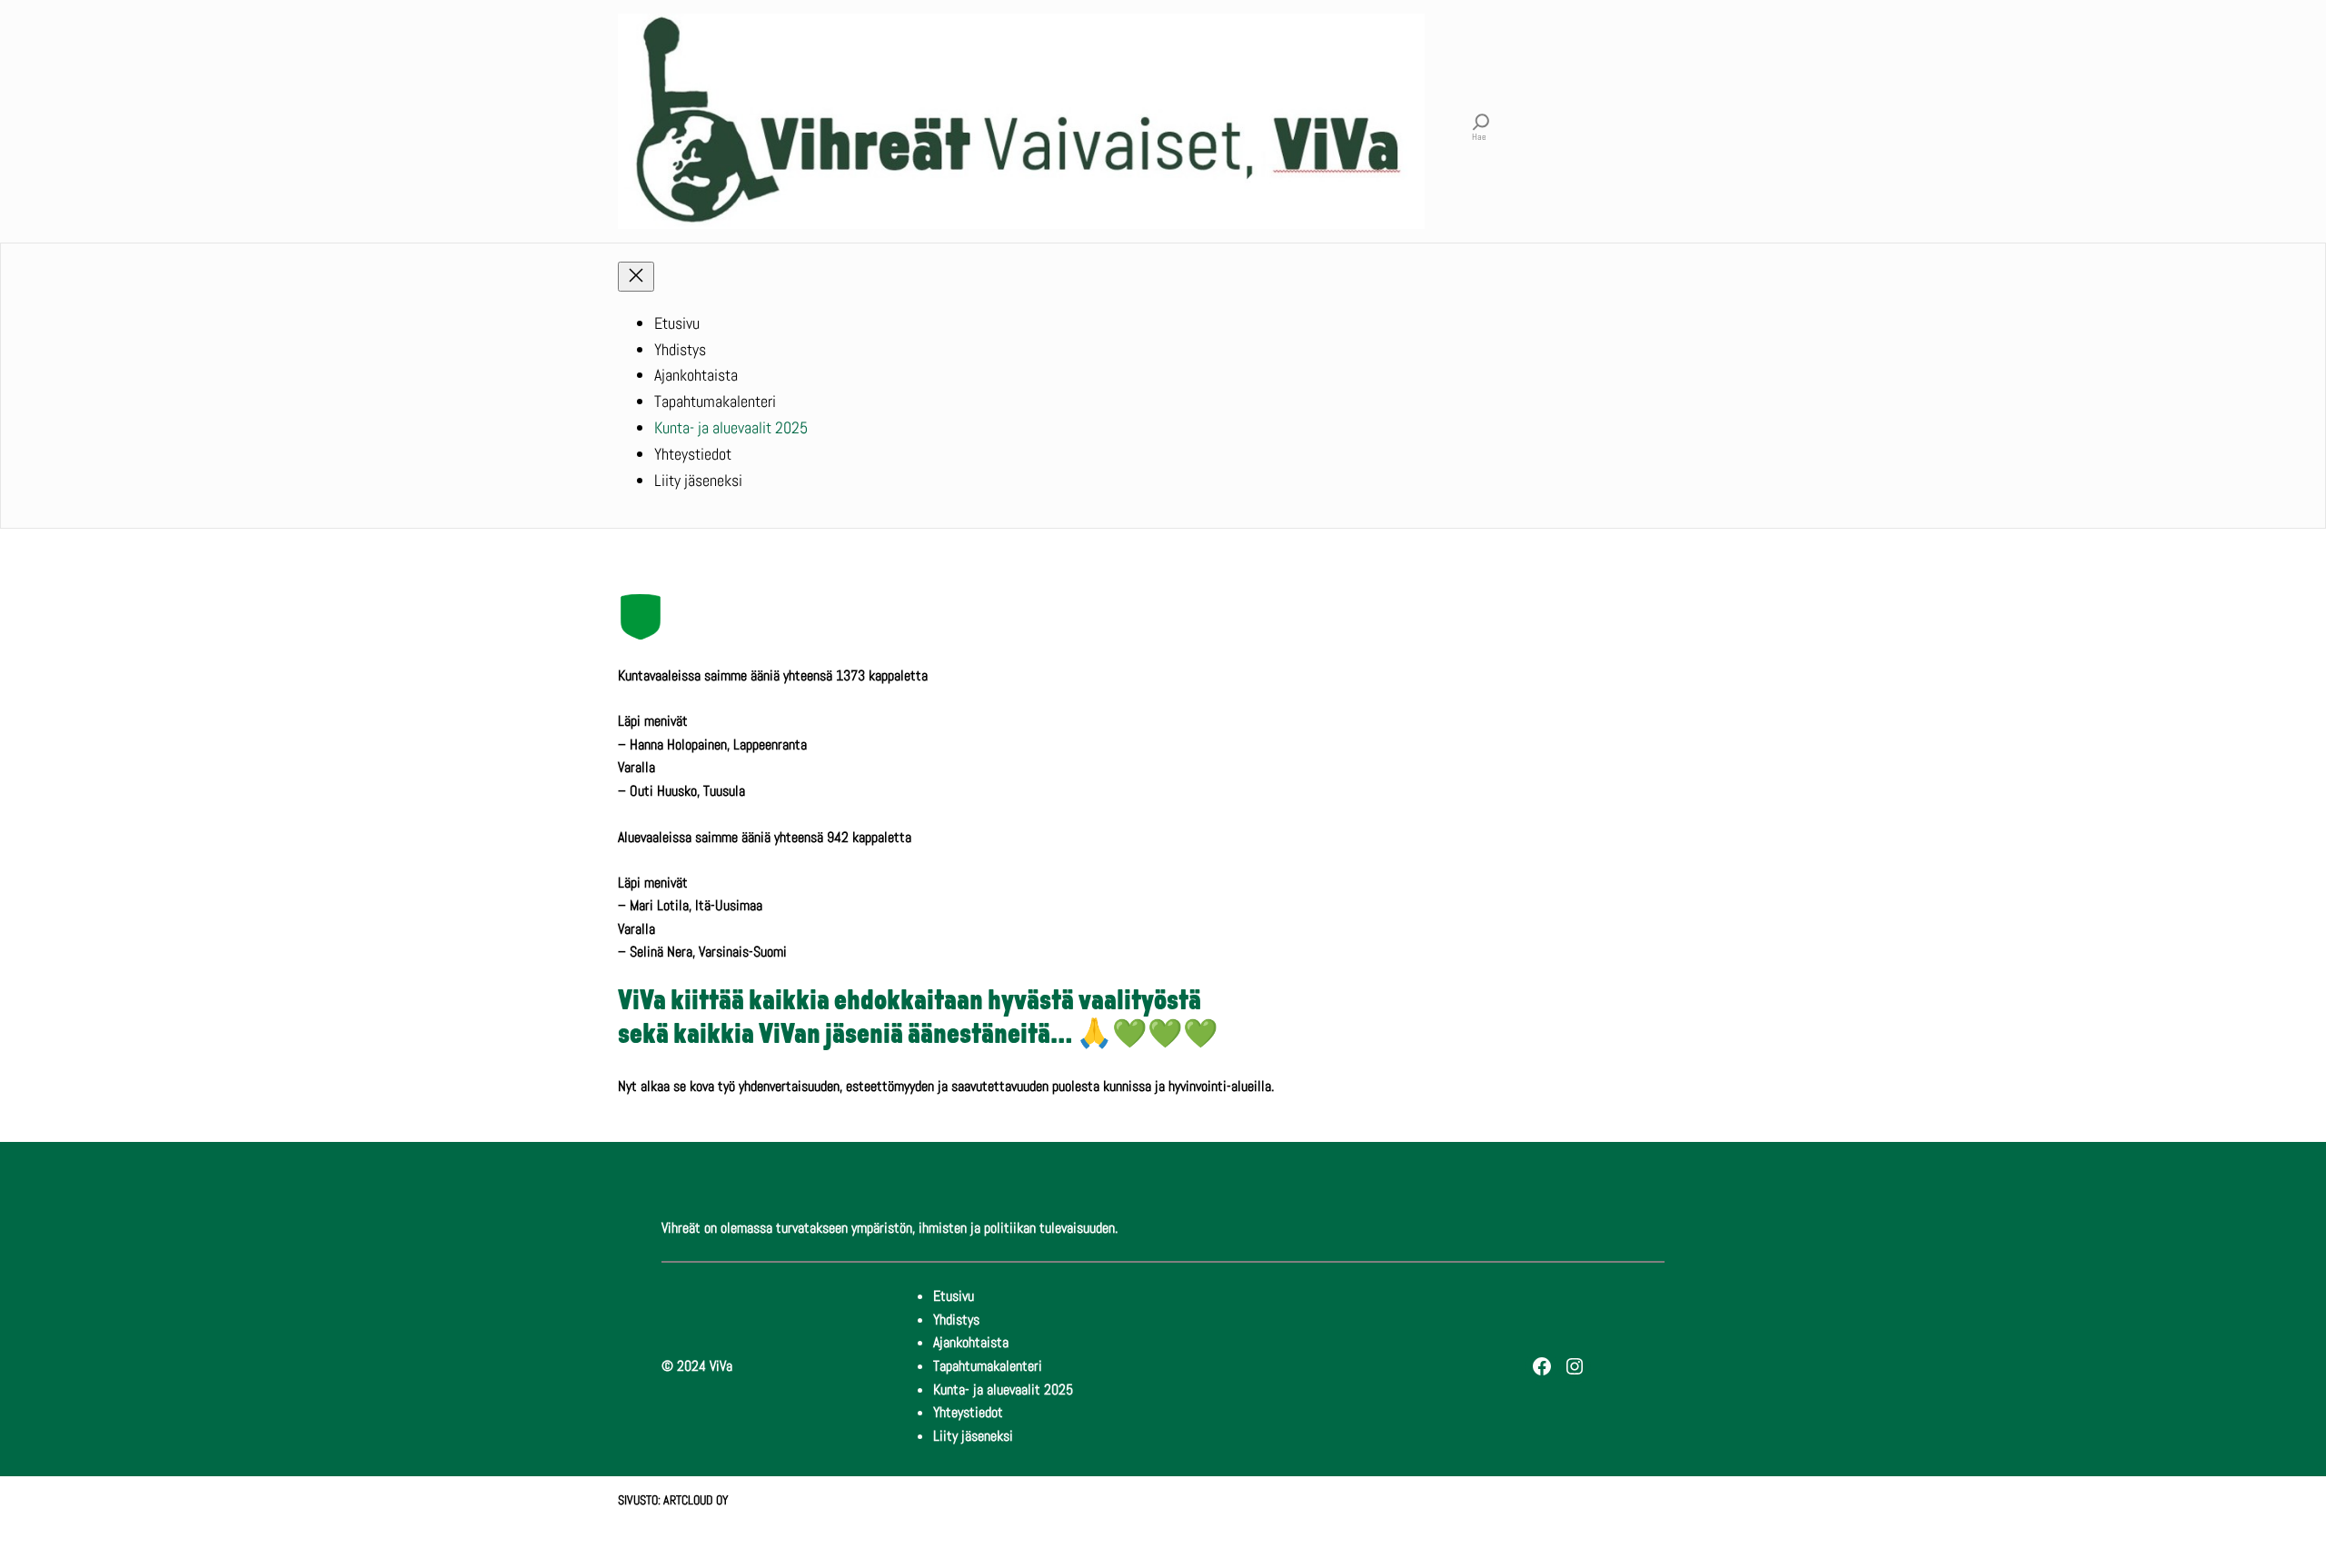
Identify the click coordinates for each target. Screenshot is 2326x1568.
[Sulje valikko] (636, 277)
